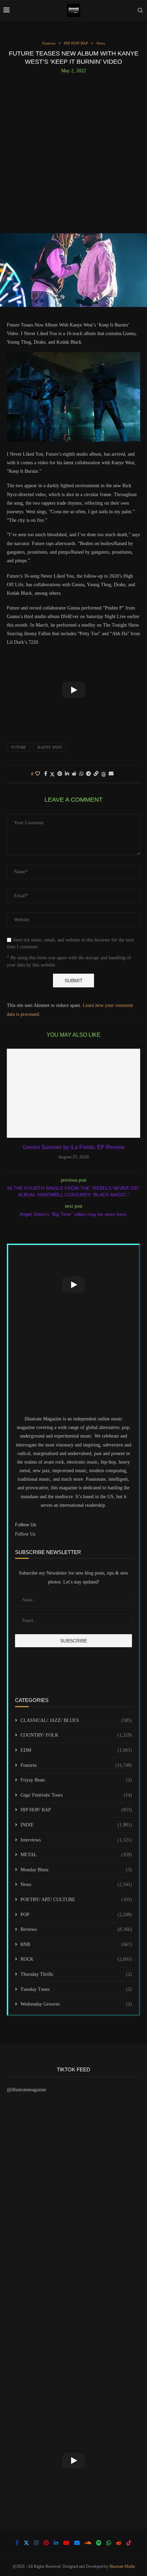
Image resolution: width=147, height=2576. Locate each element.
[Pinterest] (46, 2543)
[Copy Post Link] (96, 774)
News (76, 1884)
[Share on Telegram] (89, 774)
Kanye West (50, 747)
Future (19, 747)
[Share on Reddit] (74, 774)
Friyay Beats (76, 1780)
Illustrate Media (122, 2566)
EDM (76, 1750)
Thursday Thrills (76, 1974)
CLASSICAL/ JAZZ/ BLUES (76, 1720)
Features (76, 1765)
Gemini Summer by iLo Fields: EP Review (73, 1147)
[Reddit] (119, 2543)
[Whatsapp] (109, 2543)
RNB (76, 1944)
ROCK (76, 1959)
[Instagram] (36, 2543)
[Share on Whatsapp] (81, 774)
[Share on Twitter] (52, 774)
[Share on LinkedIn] (67, 774)
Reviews (76, 1929)
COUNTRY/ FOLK (76, 1735)
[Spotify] (99, 2543)
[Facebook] (17, 2543)
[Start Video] (73, 690)
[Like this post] (38, 774)
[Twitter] (26, 2543)
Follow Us (25, 1534)
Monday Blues (76, 1870)
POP (76, 1915)
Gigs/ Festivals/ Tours (76, 1795)
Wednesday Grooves (76, 2004)
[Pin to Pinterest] (60, 774)
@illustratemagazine (26, 2090)
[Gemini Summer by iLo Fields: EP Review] (73, 1093)
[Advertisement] (73, 151)
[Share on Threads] (104, 774)
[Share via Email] (111, 774)
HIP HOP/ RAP (76, 1810)
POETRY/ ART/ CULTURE (76, 1900)
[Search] (140, 10)
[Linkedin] (56, 2543)
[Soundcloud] (88, 2543)
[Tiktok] (129, 2543)
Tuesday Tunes (76, 1989)
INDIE (76, 1825)
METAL (76, 1855)
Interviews (76, 1840)
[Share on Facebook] (46, 774)
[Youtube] (66, 2543)
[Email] (77, 2543)
